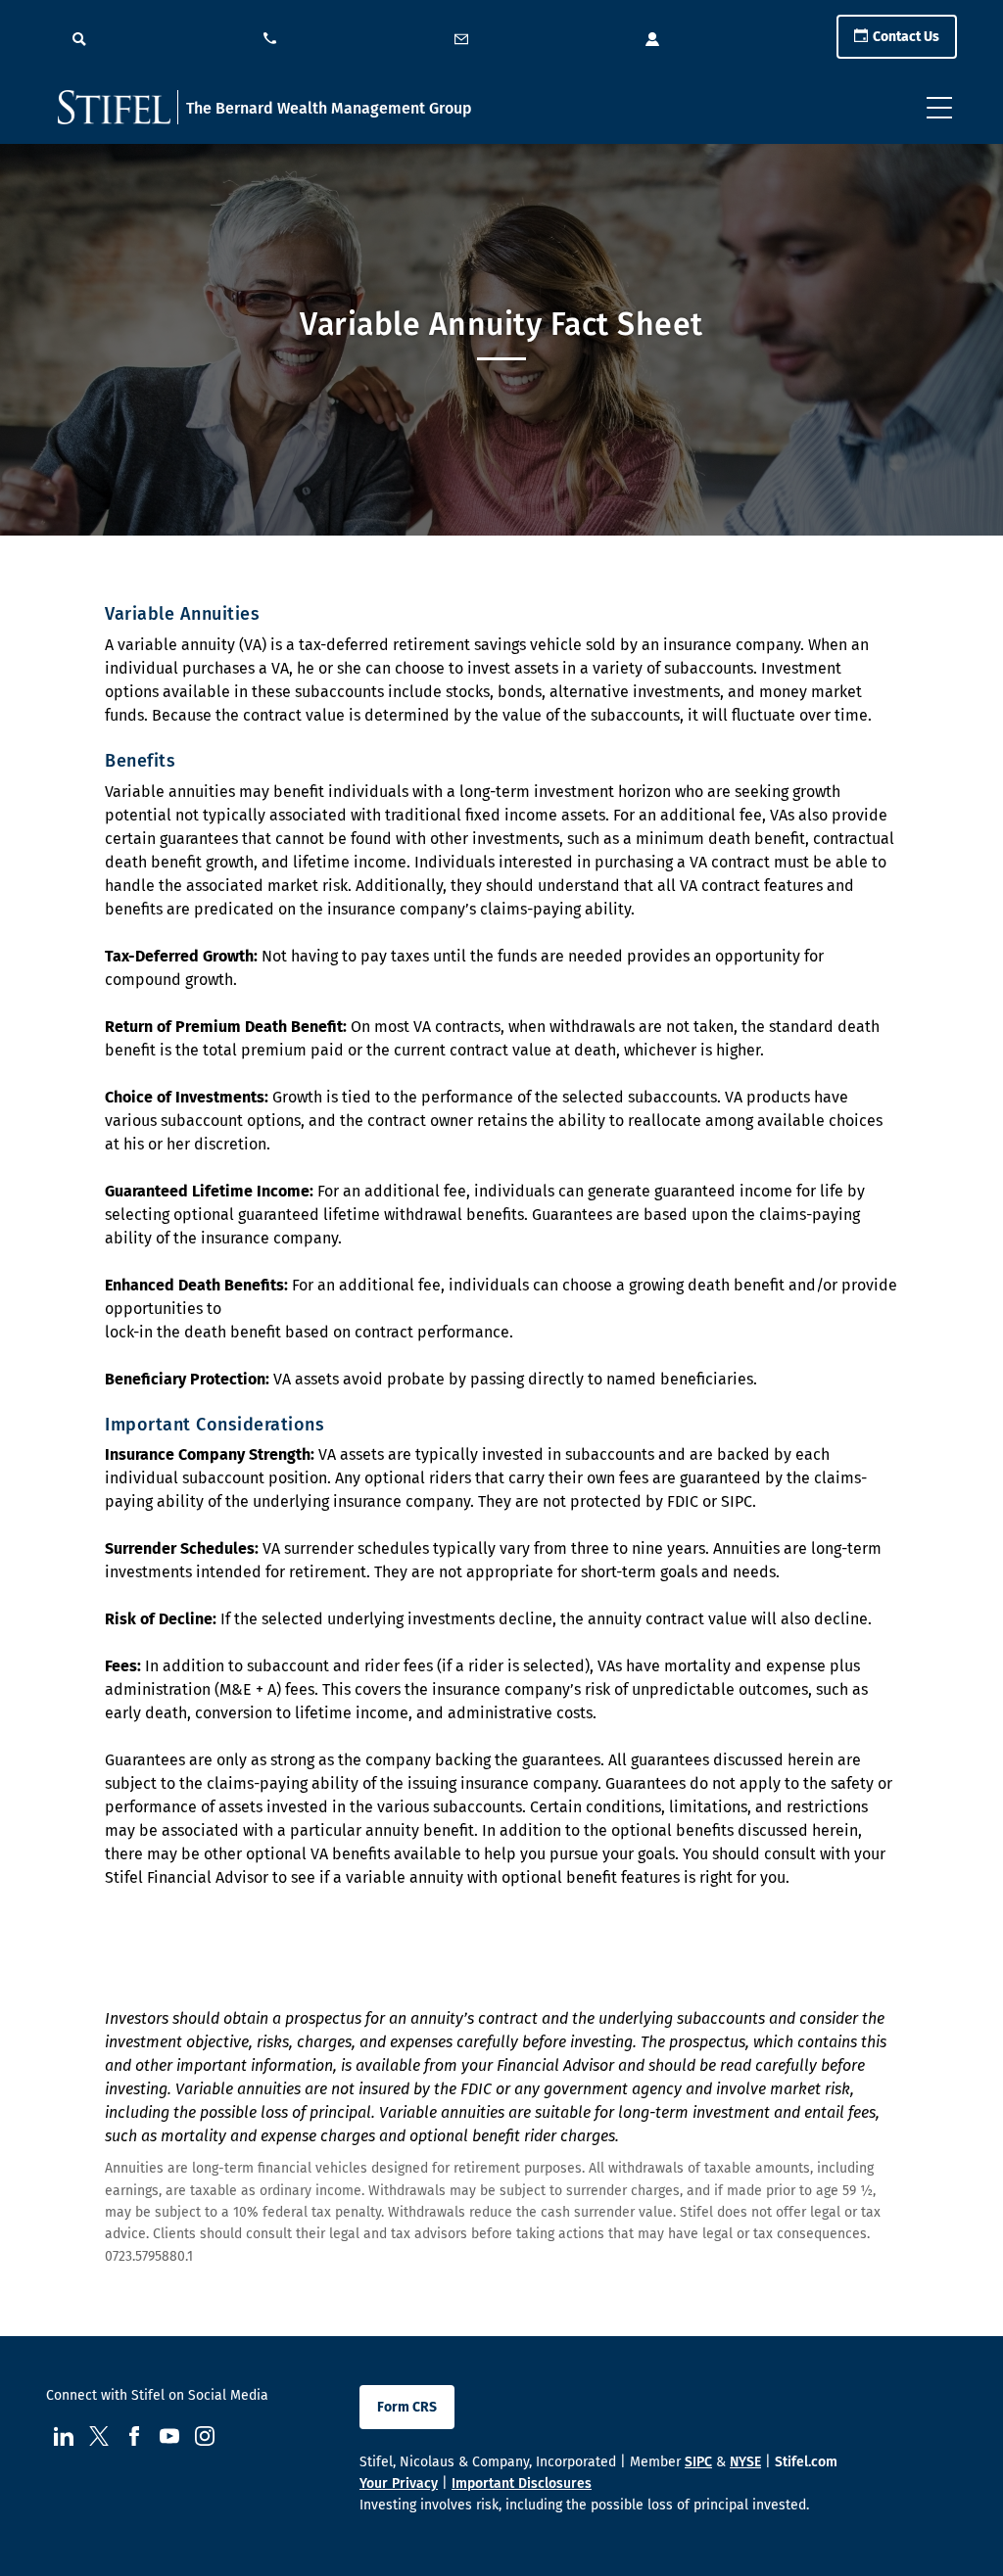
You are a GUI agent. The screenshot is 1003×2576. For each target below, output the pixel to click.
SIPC (698, 2462)
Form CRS (407, 2407)
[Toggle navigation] (939, 108)
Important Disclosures (522, 2483)
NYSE (745, 2462)
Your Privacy (399, 2483)
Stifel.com (806, 2462)
